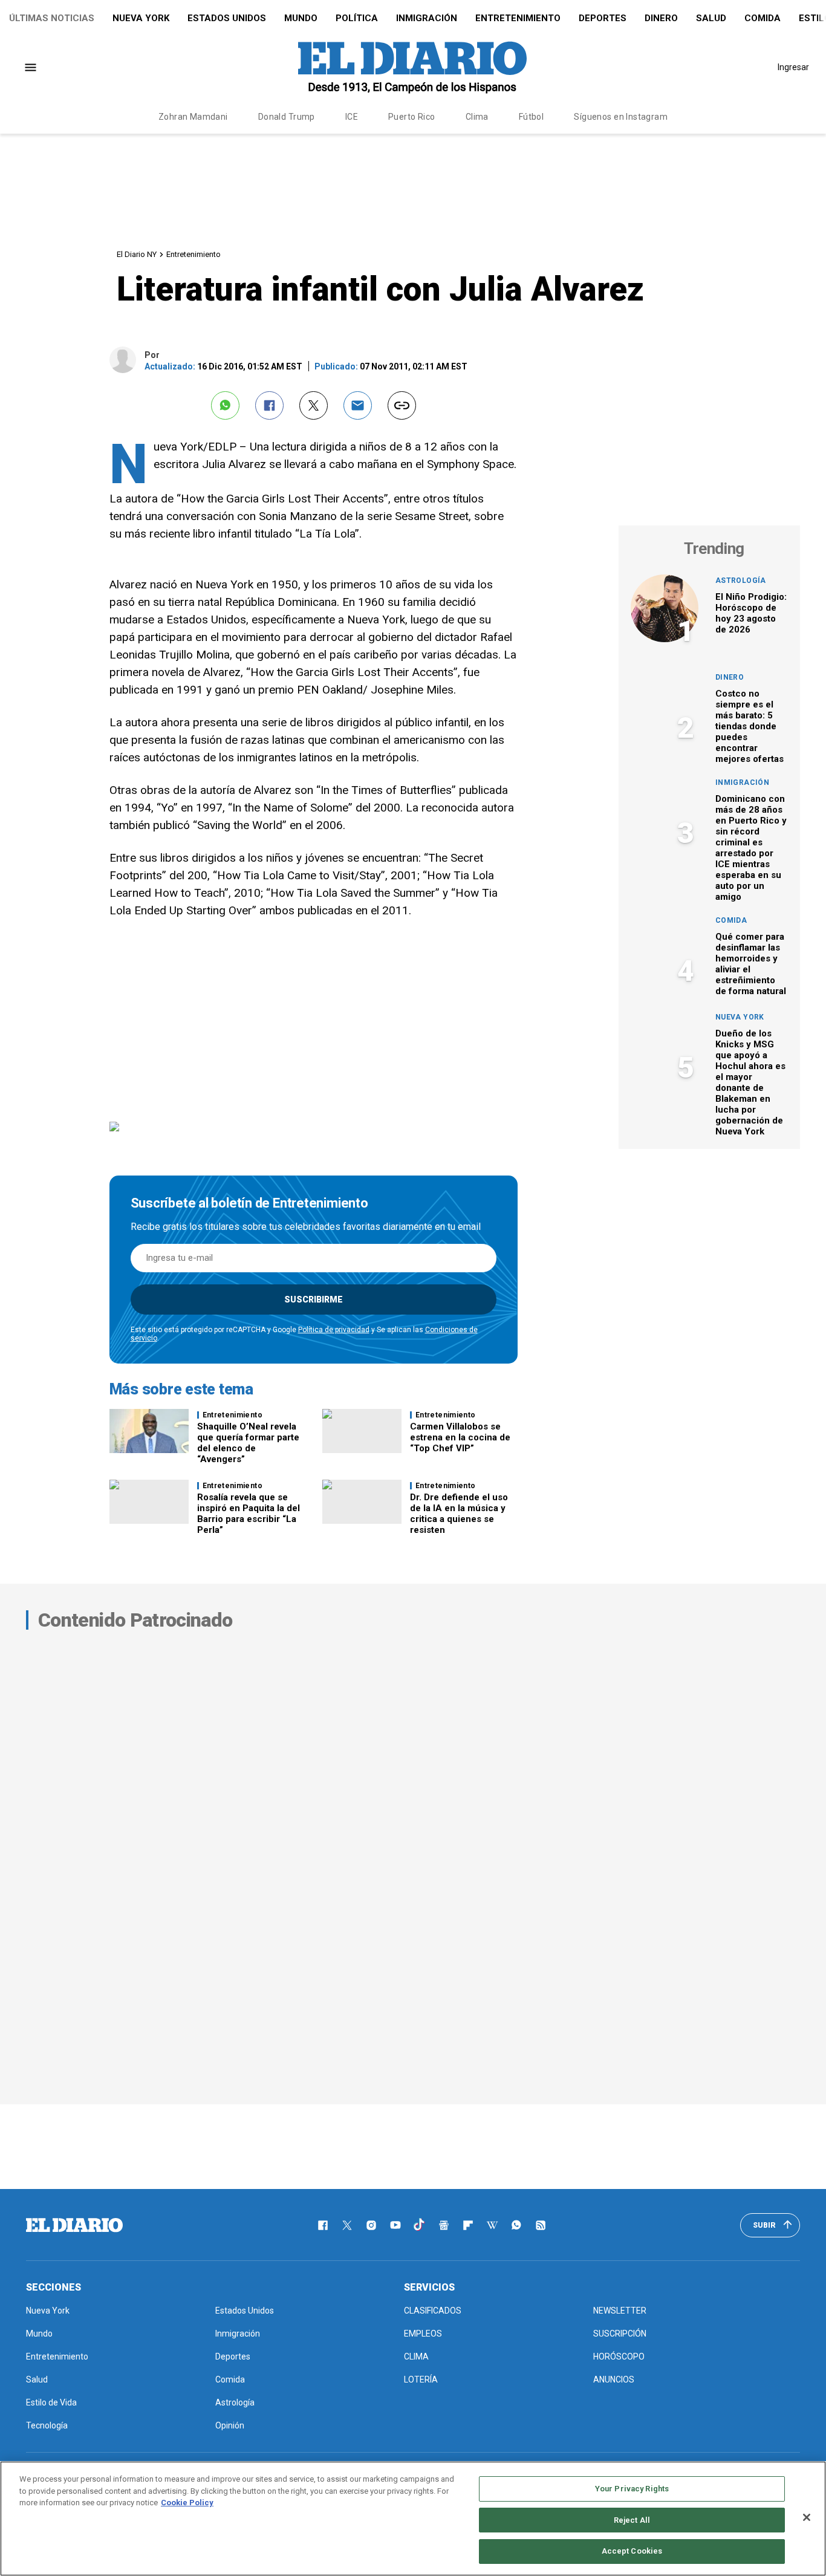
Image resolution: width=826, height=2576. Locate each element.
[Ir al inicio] (74, 2225)
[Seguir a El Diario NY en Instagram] (371, 2225)
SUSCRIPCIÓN (620, 2334)
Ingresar (793, 67)
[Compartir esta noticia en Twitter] (314, 405)
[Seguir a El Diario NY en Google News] (444, 2225)
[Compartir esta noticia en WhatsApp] (225, 405)
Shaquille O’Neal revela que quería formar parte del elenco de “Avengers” (248, 1443)
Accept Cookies (632, 2551)
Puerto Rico (412, 117)
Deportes (603, 18)
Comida (763, 18)
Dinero (661, 18)
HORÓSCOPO (619, 2356)
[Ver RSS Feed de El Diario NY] (541, 2225)
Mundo (301, 18)
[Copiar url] (402, 405)
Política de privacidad (334, 1330)
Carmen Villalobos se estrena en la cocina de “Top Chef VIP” (460, 1437)
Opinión (230, 2425)
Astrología (741, 581)
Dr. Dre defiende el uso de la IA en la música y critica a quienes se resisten (459, 1514)
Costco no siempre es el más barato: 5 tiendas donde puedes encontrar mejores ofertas (750, 726)
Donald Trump (287, 117)
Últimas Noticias (52, 18)
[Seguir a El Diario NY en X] (347, 2225)
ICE (352, 117)
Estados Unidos (227, 18)
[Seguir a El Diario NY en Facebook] (323, 2225)
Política (357, 18)
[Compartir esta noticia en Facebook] (269, 405)
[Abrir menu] (31, 67)
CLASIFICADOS (433, 2311)
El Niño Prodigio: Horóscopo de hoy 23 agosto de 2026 (751, 613)
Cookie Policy (187, 2503)
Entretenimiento (518, 18)
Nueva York (141, 18)
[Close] (807, 2517)
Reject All (632, 2520)
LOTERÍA (421, 2379)
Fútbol (532, 117)
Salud (711, 18)
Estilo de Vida (51, 2402)
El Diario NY (137, 254)
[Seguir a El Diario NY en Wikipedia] (492, 2225)
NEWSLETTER (620, 2311)
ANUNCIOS (614, 2379)
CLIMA (416, 2356)
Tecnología (47, 2425)
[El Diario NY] (412, 67)
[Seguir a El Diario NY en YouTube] (395, 2225)
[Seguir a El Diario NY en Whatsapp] (516, 2225)
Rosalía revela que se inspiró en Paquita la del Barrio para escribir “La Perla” (249, 1514)
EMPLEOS (423, 2334)
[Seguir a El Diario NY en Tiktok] (420, 2225)
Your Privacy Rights (632, 2489)
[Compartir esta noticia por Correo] (358, 405)
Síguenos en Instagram (621, 117)
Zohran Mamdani (193, 117)
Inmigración (427, 18)
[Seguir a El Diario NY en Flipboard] (468, 2225)
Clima (477, 117)
